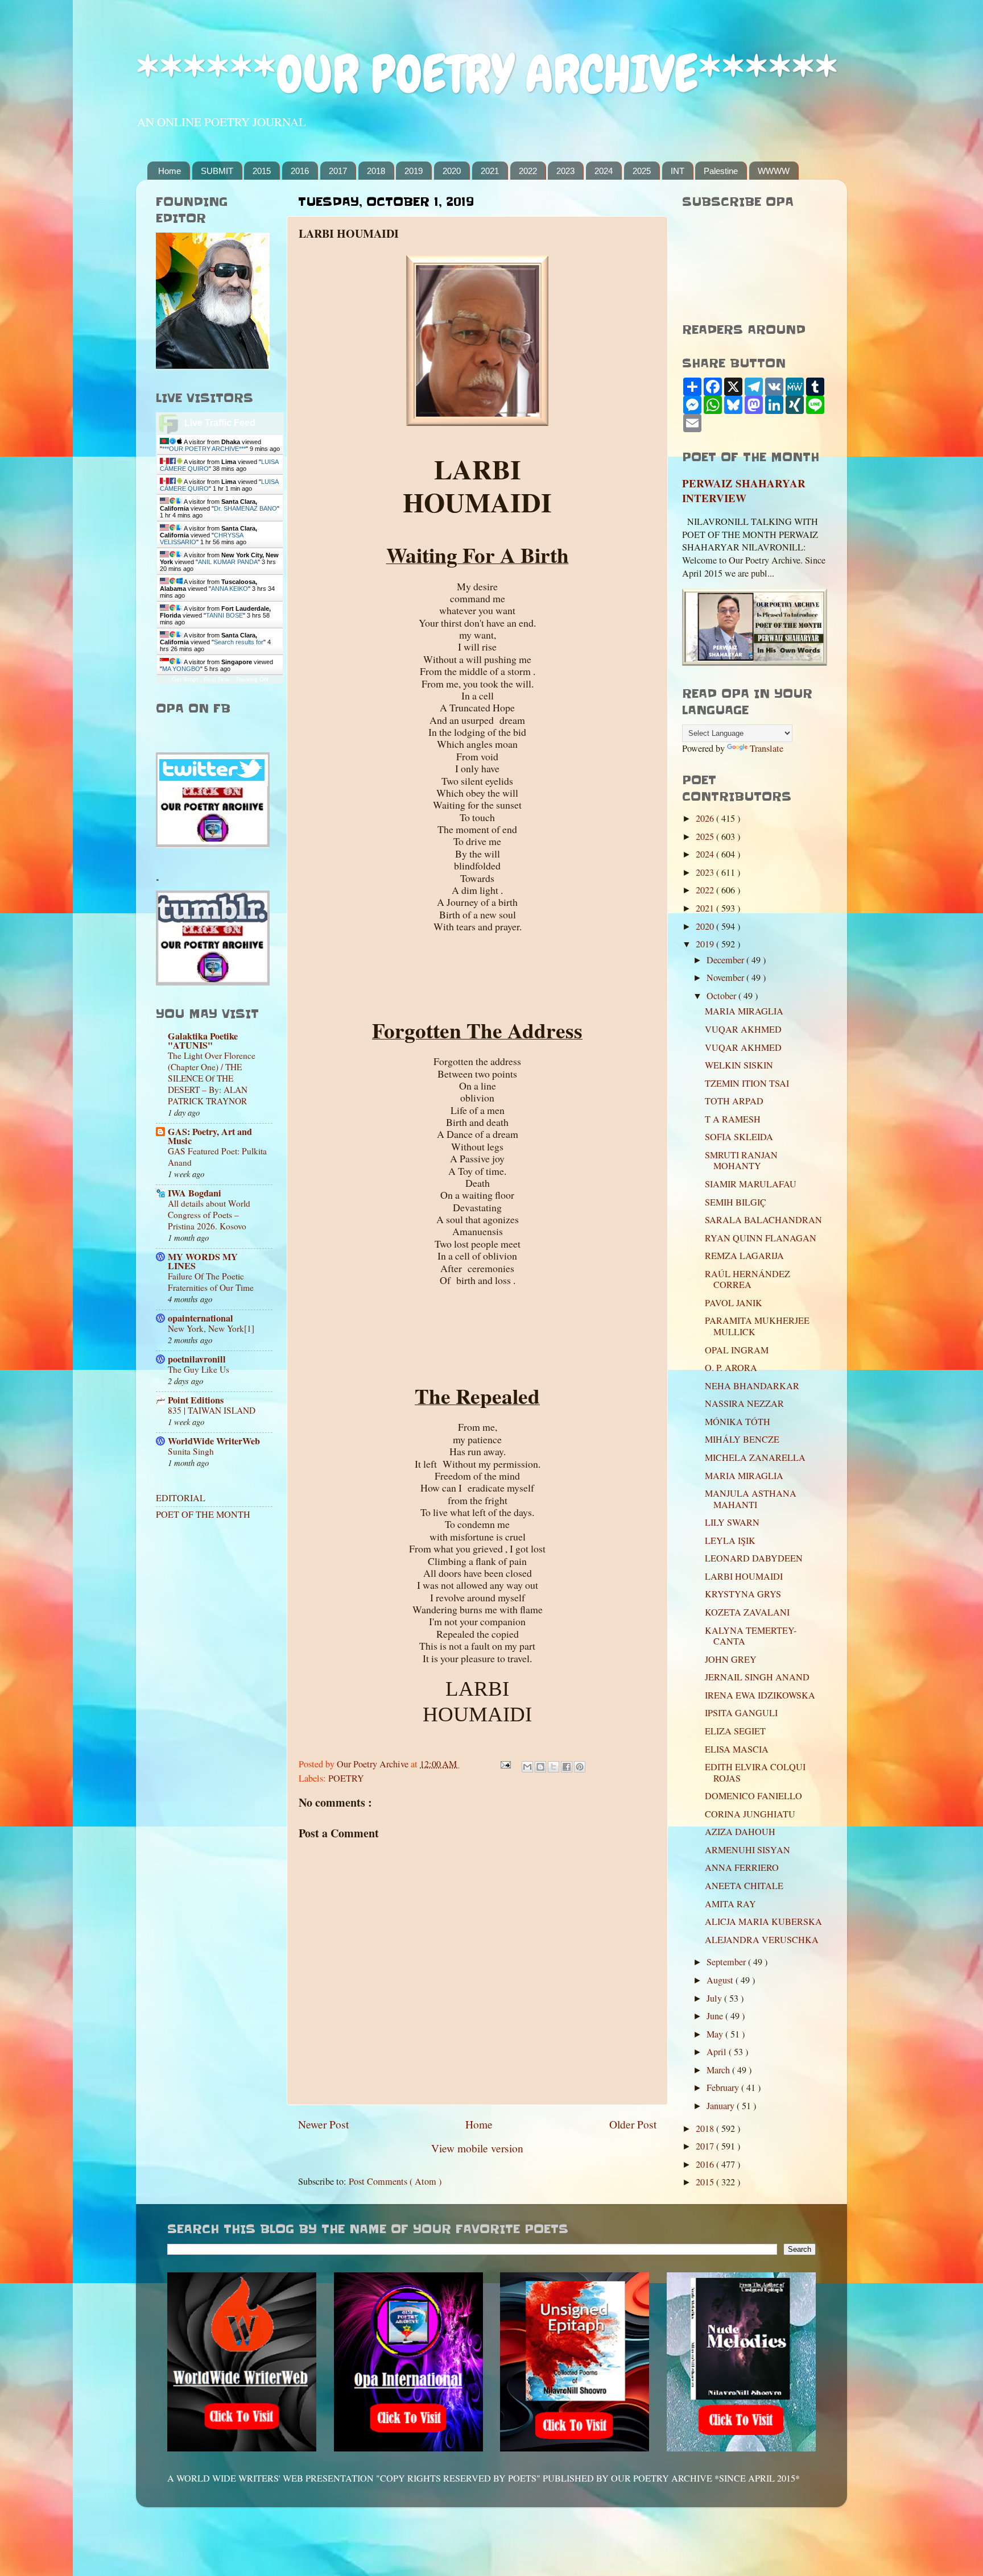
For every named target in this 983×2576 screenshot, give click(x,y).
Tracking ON (252, 679)
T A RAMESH (733, 1119)
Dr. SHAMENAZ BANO (245, 508)
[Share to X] (554, 1767)
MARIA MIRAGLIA (744, 1011)
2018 (376, 171)
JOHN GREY (731, 1659)
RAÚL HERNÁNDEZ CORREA (747, 1279)
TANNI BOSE (224, 615)
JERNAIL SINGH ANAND (757, 1677)
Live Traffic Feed (220, 423)
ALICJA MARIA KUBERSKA (763, 1921)
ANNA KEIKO (230, 589)
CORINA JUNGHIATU (750, 1814)
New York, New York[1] (211, 1328)
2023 (565, 171)
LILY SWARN (732, 1522)
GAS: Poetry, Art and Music (210, 1136)
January (722, 2106)
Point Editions (196, 1400)
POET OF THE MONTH (203, 1514)
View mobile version (477, 2148)
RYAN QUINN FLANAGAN (761, 1238)
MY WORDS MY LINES (203, 1261)
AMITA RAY (730, 1904)
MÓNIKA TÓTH (738, 1422)
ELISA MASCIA (737, 1749)
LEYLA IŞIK (730, 1540)
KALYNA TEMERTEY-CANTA (751, 1636)
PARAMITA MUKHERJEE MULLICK (757, 1326)
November (726, 978)
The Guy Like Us (199, 1369)
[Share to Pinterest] (580, 1767)
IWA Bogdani (195, 1193)
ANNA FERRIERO (742, 1867)
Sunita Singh (191, 1451)
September (727, 1962)
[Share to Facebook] (567, 1767)
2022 (528, 171)
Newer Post (323, 2124)
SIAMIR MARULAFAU (751, 1184)
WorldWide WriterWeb (214, 1441)
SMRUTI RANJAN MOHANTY (741, 1160)
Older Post (633, 2124)
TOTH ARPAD (734, 1101)
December (726, 960)
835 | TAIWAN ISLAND (212, 1410)
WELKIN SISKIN (739, 1065)
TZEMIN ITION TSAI (747, 1083)
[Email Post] (505, 1764)
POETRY (346, 1778)
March (719, 2070)
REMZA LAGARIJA (744, 1256)
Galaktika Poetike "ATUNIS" (203, 1041)
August (721, 1980)
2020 (452, 171)
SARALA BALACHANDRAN (763, 1220)
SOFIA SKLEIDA (739, 1137)
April (718, 2052)
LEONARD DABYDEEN (754, 1558)
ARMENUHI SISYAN (747, 1850)
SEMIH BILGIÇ (736, 1202)
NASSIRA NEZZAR (744, 1403)
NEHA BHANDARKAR (752, 1386)
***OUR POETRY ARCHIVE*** (204, 449)
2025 (642, 171)
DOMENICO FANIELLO (753, 1796)
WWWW (774, 171)
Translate (767, 748)
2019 (414, 171)
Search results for (239, 642)
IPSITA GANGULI (741, 1713)
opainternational (201, 1318)
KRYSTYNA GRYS (743, 1594)
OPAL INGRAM (737, 1350)
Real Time (217, 679)
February (724, 2088)
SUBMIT (217, 171)
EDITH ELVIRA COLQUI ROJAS (755, 1772)
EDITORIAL (181, 1498)
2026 (706, 818)
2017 (338, 171)
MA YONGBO (181, 669)
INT (678, 171)
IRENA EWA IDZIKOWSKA (760, 1695)
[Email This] (527, 1767)
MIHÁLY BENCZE (742, 1439)
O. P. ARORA (731, 1368)
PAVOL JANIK (734, 1303)
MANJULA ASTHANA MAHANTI (751, 1499)
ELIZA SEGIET (735, 1731)
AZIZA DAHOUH (740, 1832)
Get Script (185, 679)
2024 (604, 171)
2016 (300, 171)
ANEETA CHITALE (744, 1886)
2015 (262, 171)
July (715, 1998)
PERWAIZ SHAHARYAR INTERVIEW (744, 491)
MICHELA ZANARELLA (755, 1457)
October (722, 996)
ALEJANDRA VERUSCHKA (762, 1940)
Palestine (721, 171)
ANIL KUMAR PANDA (228, 562)
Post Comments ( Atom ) (395, 2181)
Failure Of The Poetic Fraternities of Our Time (211, 1282)
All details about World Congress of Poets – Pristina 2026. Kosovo (209, 1215)
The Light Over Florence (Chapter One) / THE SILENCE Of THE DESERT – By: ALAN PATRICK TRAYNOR (212, 1078)
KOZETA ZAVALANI (747, 1612)
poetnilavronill (197, 1359)
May (716, 2034)
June (716, 2016)
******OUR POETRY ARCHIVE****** (487, 74)
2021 (490, 171)
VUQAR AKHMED (743, 1029)
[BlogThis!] (540, 1767)
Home (170, 171)
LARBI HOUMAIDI (744, 1576)
